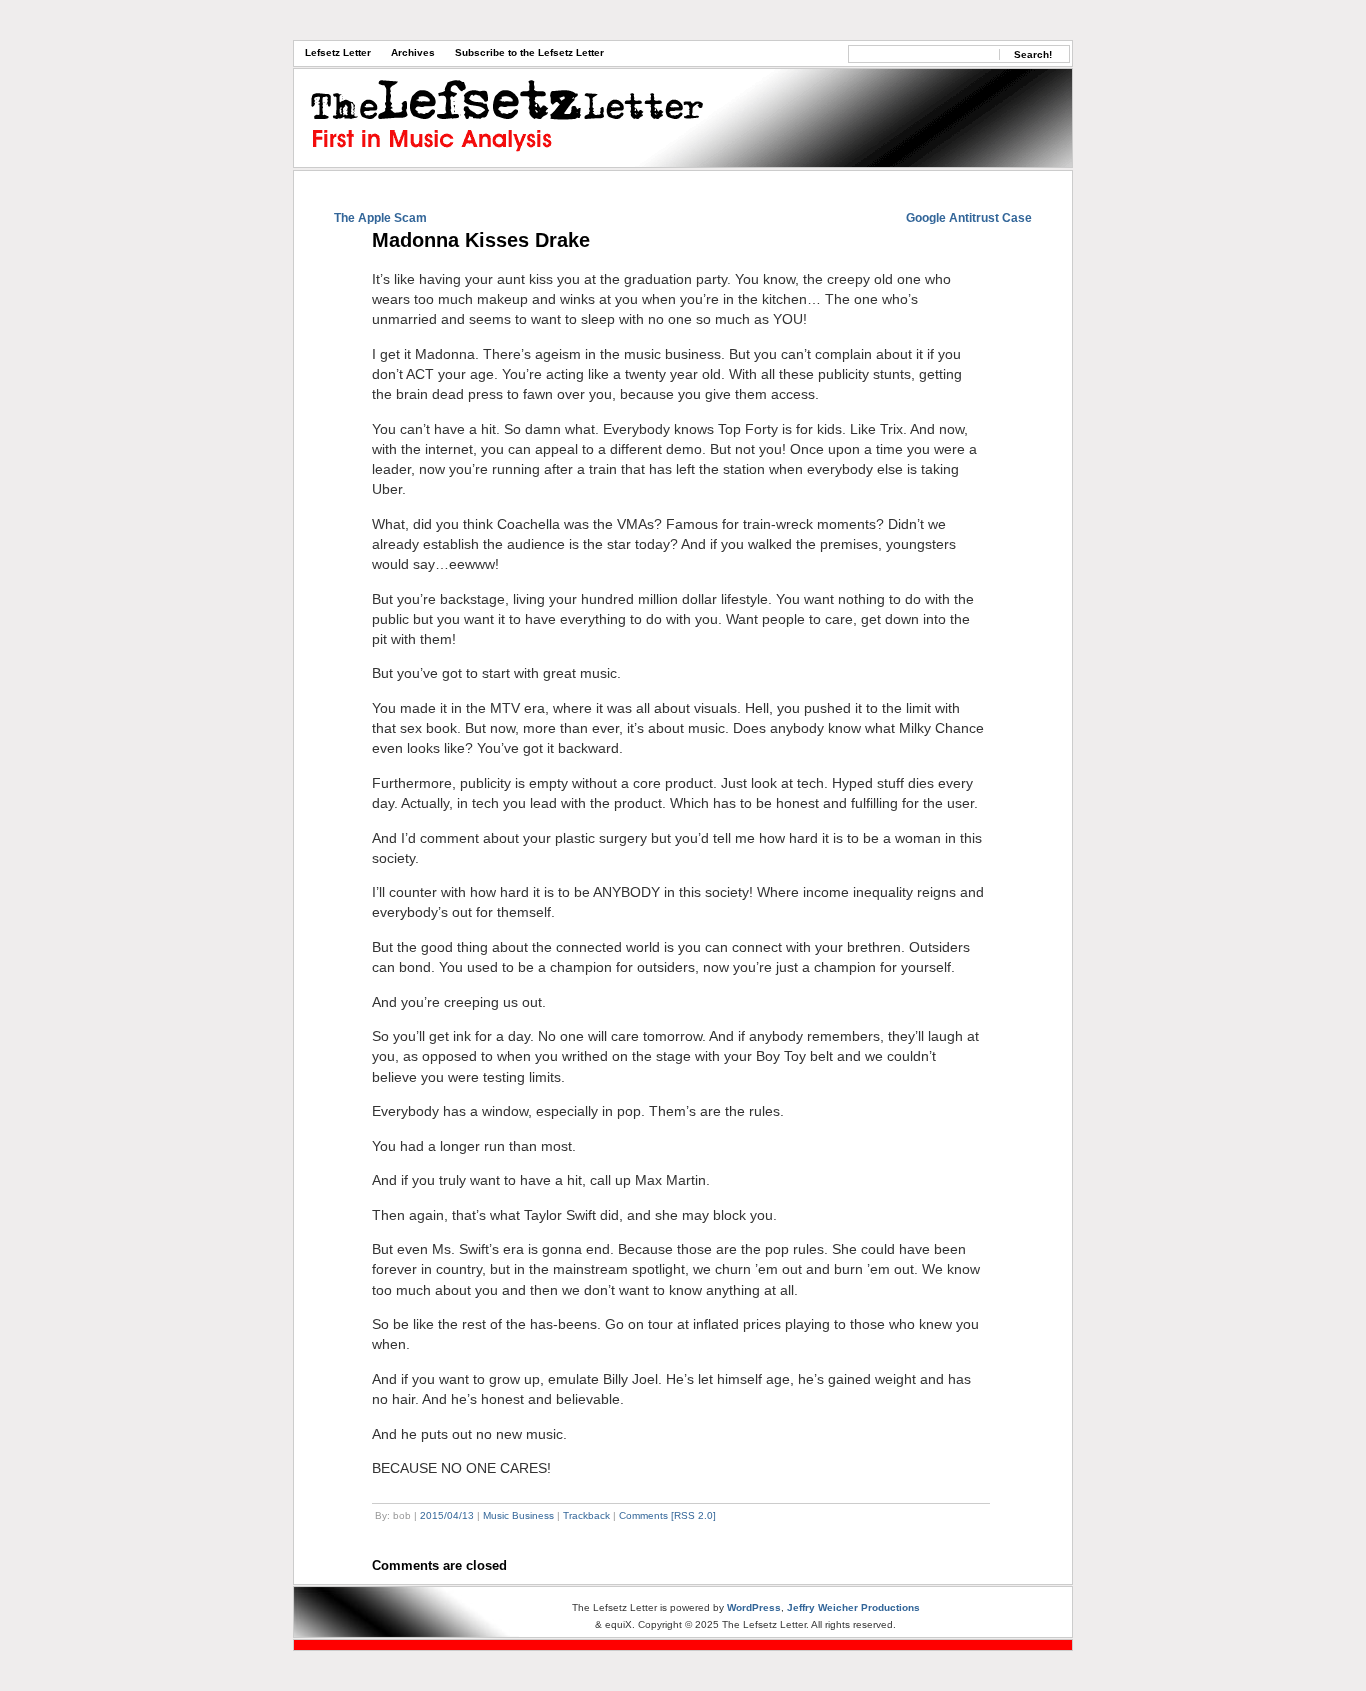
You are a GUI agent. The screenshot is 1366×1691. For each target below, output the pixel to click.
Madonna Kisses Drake (481, 240)
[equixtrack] (683, 1645)
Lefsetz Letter (338, 52)
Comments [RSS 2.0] (667, 1515)
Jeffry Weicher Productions (853, 1607)
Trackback (586, 1515)
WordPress (754, 1607)
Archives (413, 52)
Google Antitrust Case (969, 218)
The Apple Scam (380, 218)
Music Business (518, 1515)
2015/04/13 (447, 1515)
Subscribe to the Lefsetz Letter (529, 52)
